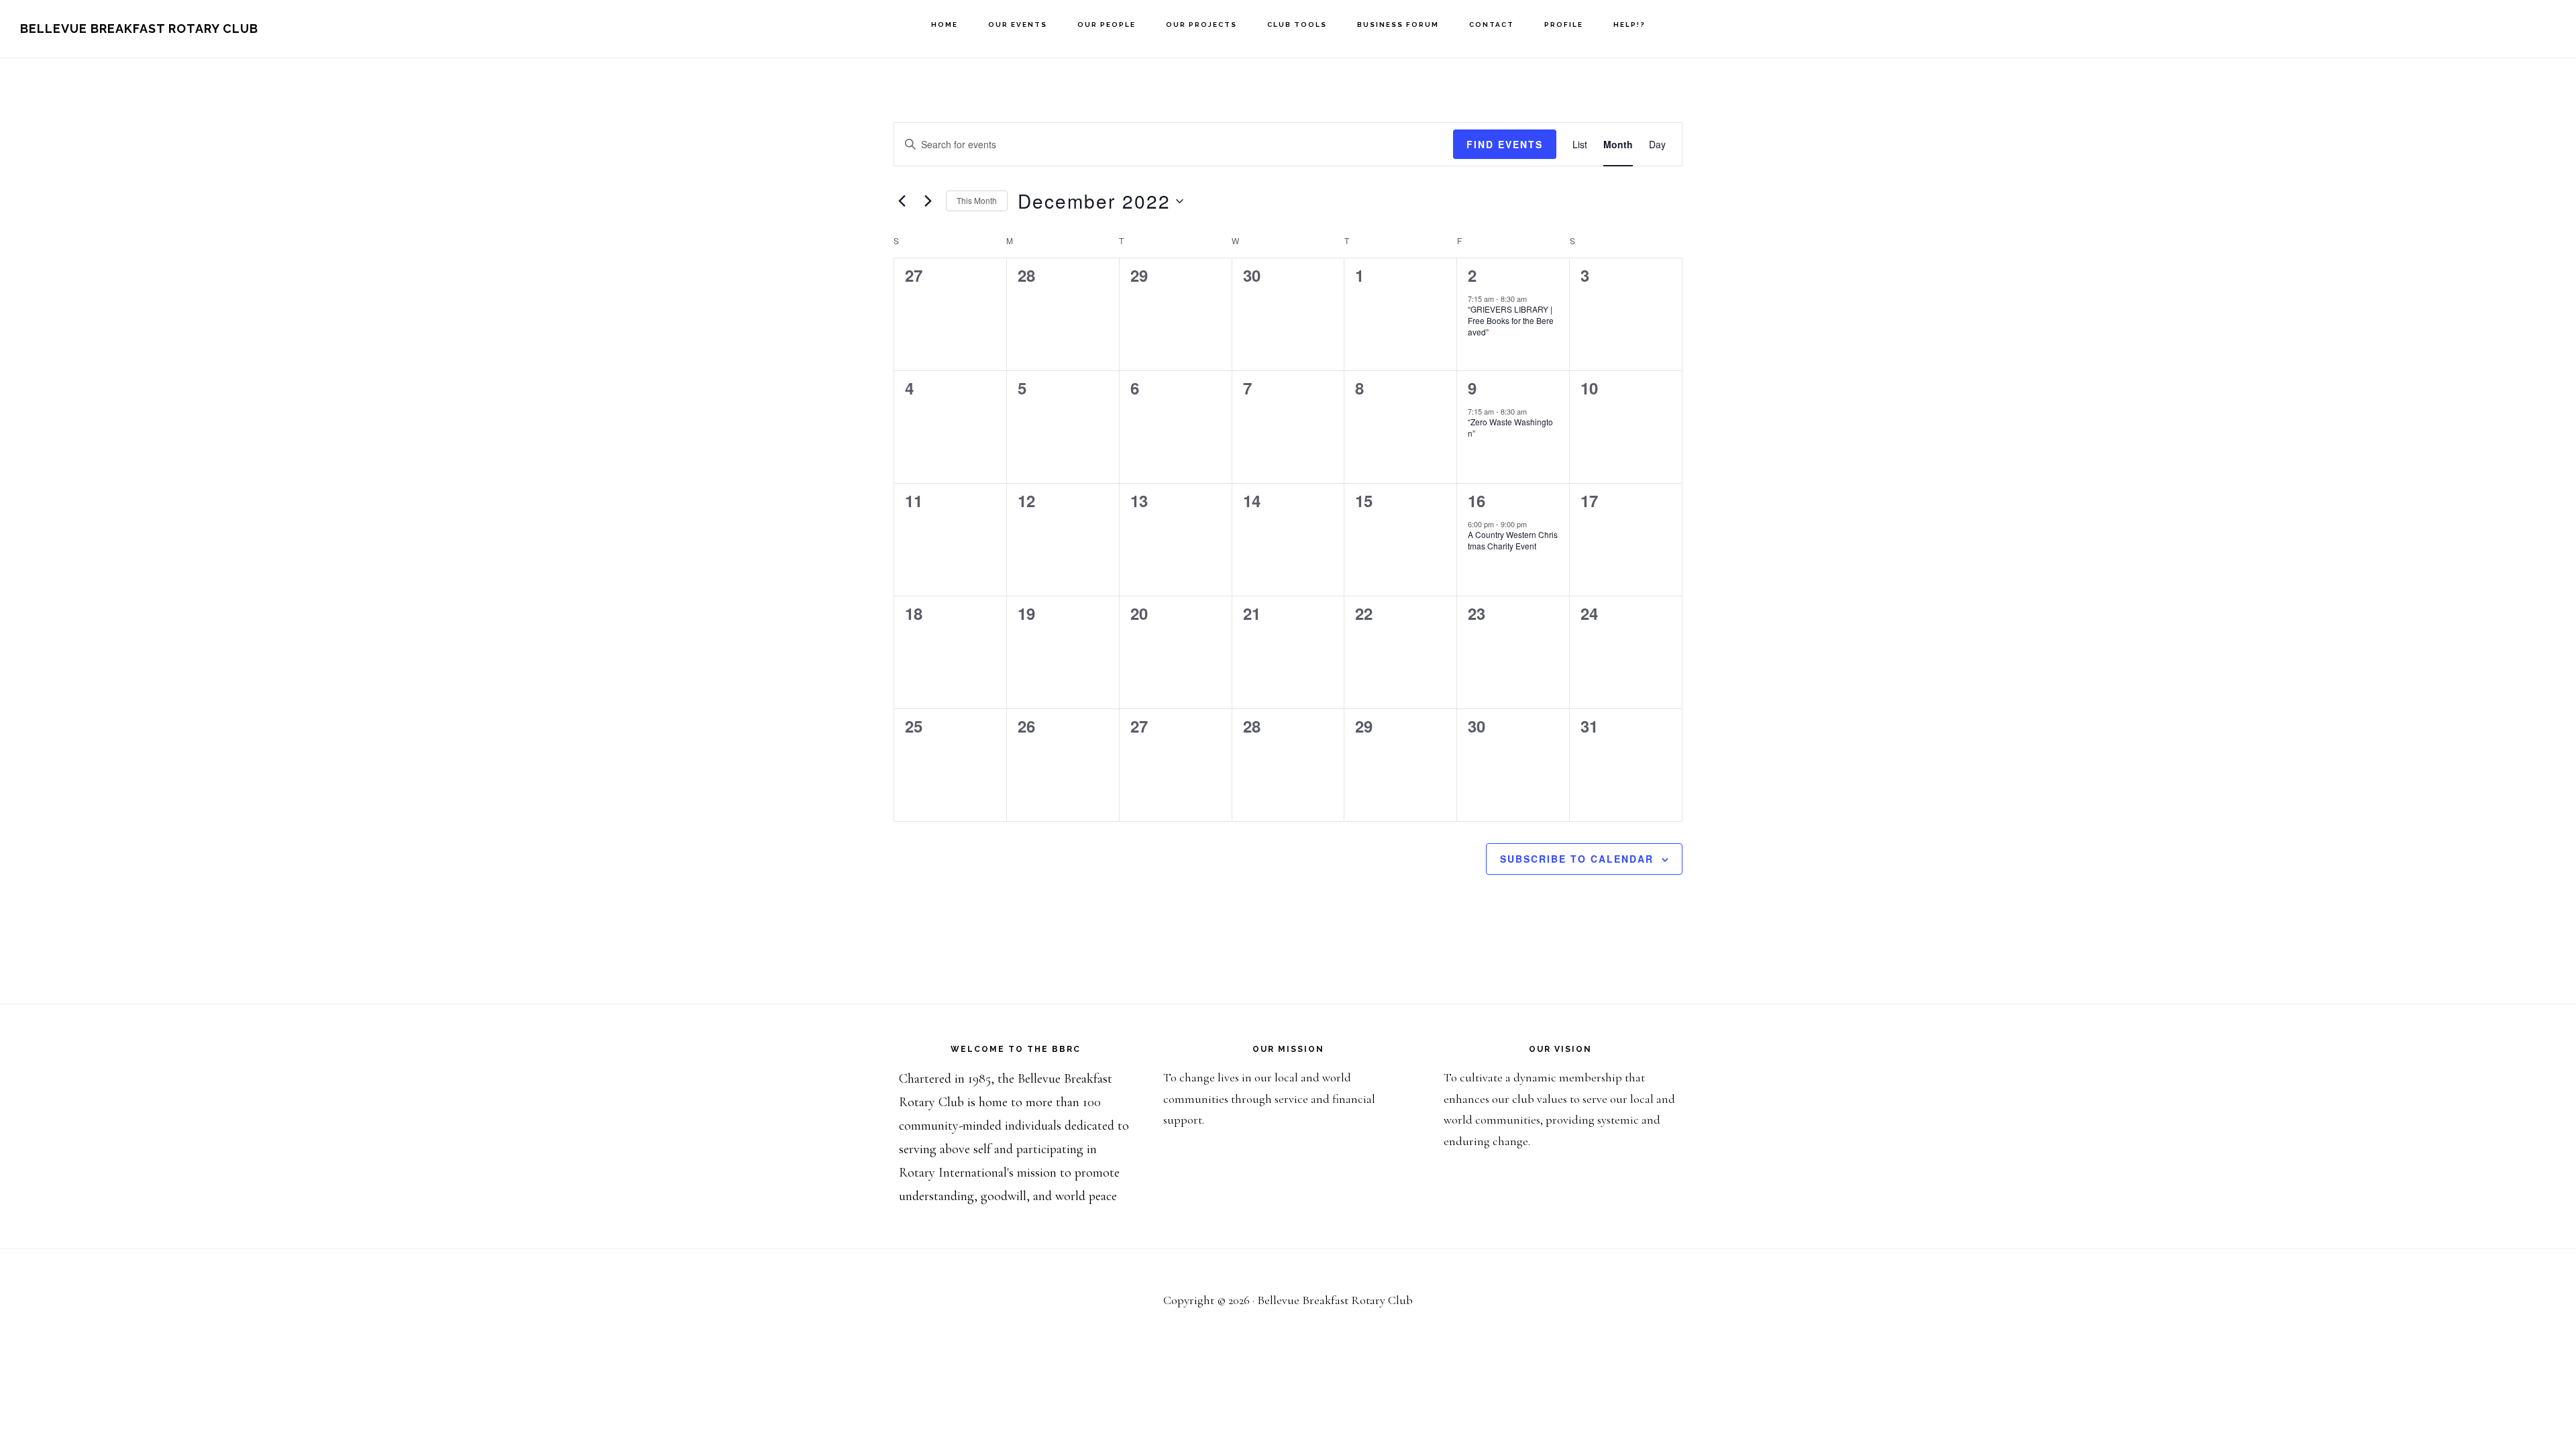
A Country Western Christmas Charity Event (1513, 540)
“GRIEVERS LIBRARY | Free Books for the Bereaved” (1511, 320)
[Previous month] (902, 201)
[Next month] (928, 201)
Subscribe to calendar (1577, 859)
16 (1477, 500)
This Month (977, 200)
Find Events (1505, 144)
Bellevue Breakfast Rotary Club (139, 29)
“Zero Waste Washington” (1510, 427)
